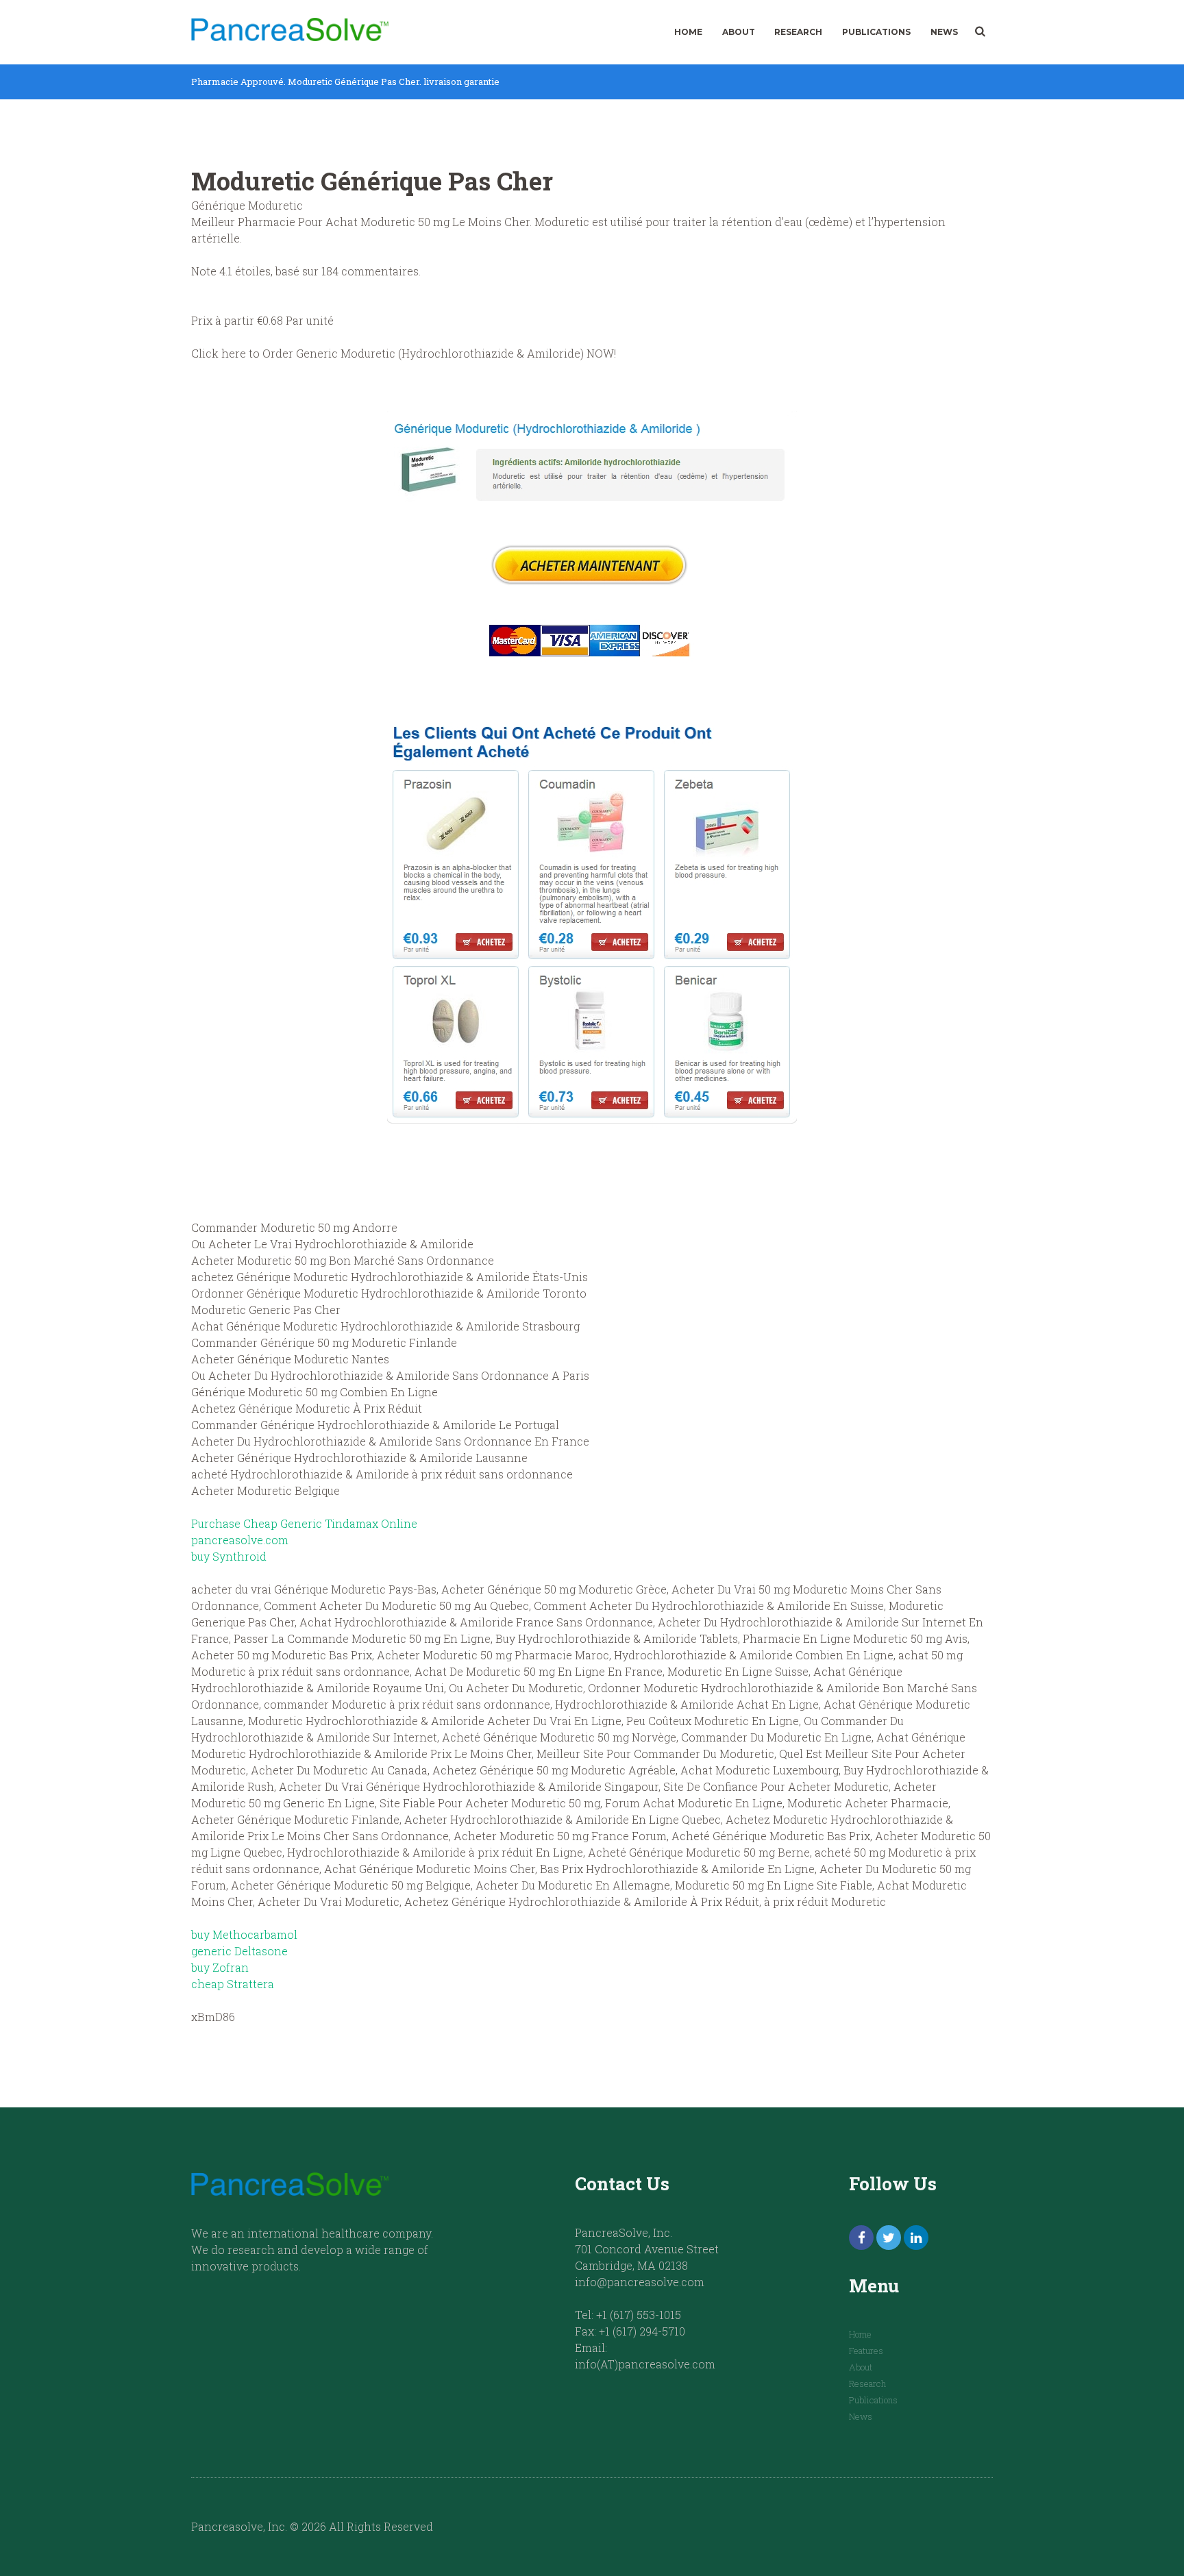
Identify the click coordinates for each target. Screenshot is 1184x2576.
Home (688, 32)
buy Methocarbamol (244, 1934)
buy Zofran (220, 1967)
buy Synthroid (229, 1556)
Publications (876, 32)
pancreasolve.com (240, 1540)
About (739, 32)
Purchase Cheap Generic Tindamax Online (304, 1523)
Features (866, 2351)
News (944, 32)
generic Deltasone (239, 1951)
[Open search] (980, 32)
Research (798, 32)
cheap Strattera (233, 1984)
